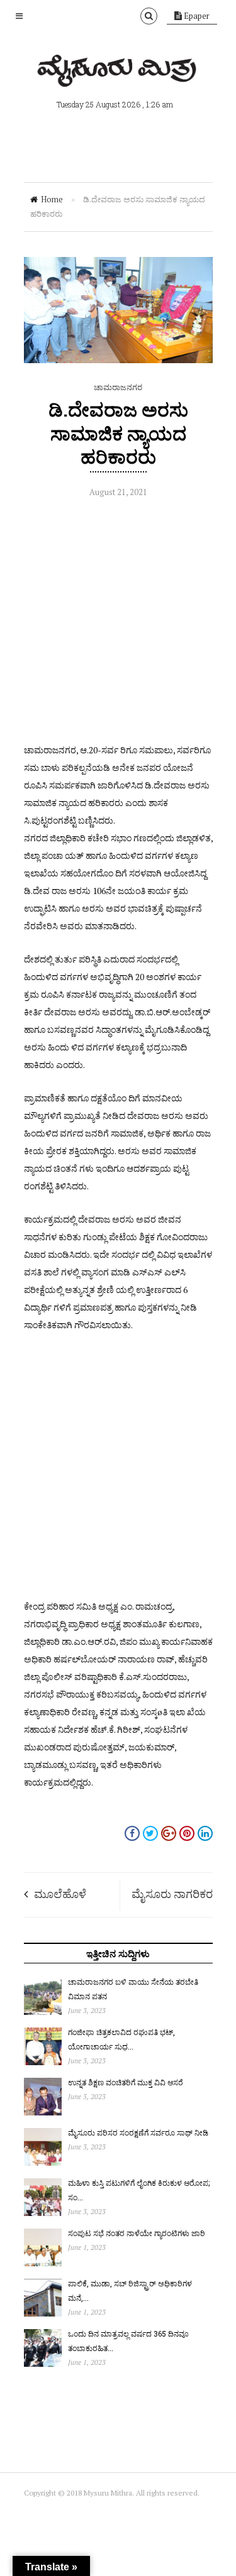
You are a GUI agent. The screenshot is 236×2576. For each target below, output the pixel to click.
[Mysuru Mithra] (118, 72)
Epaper (196, 16)
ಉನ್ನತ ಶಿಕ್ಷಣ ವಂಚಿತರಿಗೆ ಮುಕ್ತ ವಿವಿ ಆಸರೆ (126, 2082)
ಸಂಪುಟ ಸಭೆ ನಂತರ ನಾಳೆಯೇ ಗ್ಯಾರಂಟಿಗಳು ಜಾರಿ (137, 2233)
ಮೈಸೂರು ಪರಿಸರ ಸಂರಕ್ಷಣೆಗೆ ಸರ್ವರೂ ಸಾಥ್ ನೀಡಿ (138, 2132)
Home (52, 199)
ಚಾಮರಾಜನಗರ (118, 387)
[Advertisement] (118, 624)
